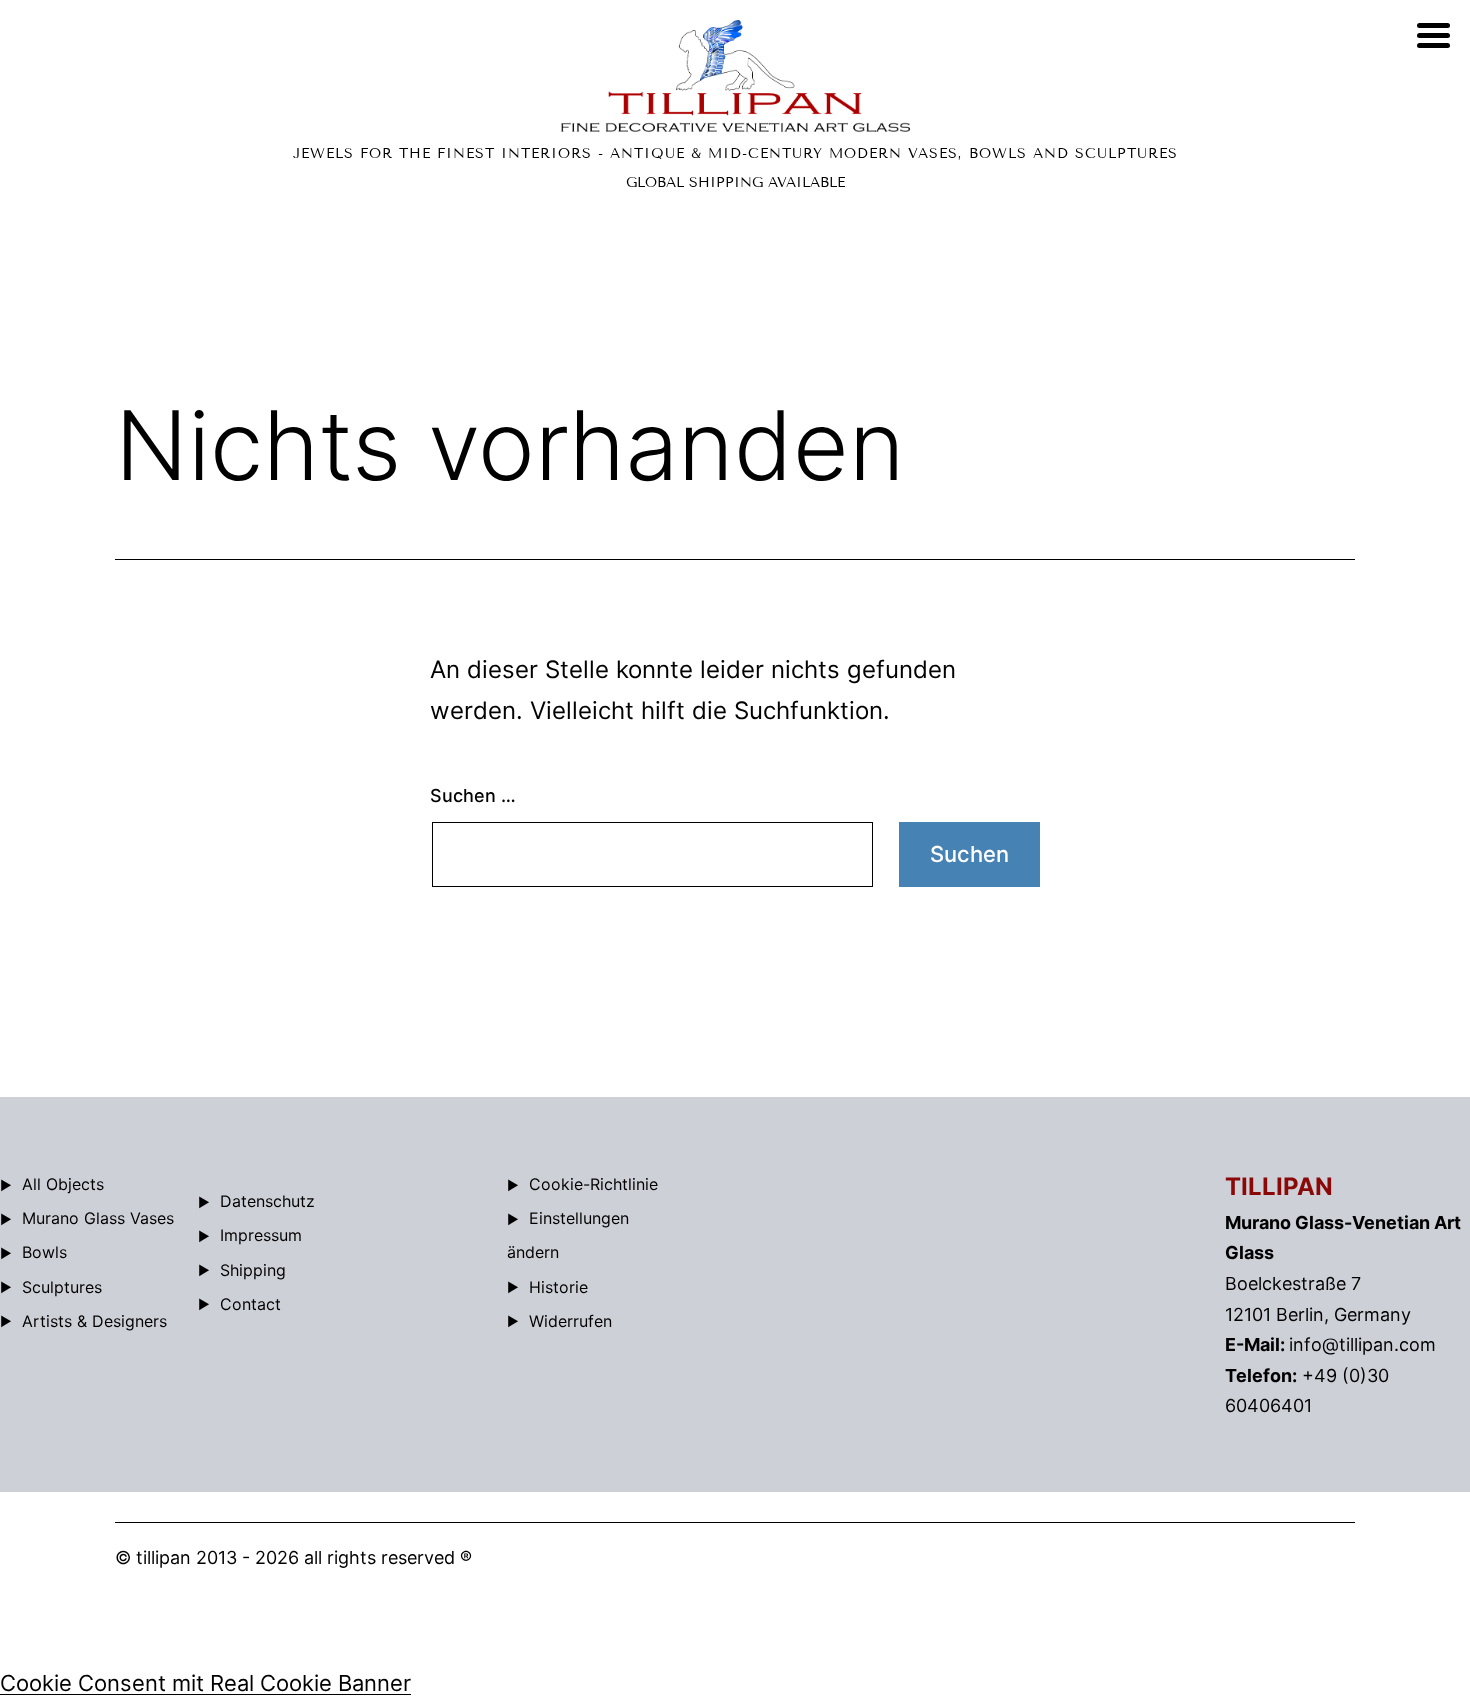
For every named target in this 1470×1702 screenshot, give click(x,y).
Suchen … (473, 795)
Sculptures (62, 1287)
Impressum (261, 1235)
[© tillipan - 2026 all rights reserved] (735, 76)
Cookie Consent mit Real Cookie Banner (205, 1683)
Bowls (44, 1252)
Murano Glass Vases (98, 1218)
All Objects (63, 1184)
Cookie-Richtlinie (593, 1184)
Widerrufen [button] (570, 1321)
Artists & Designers (94, 1321)
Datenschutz (267, 1201)
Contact (250, 1304)
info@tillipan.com (1362, 1344)
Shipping (253, 1270)
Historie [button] (558, 1287)
